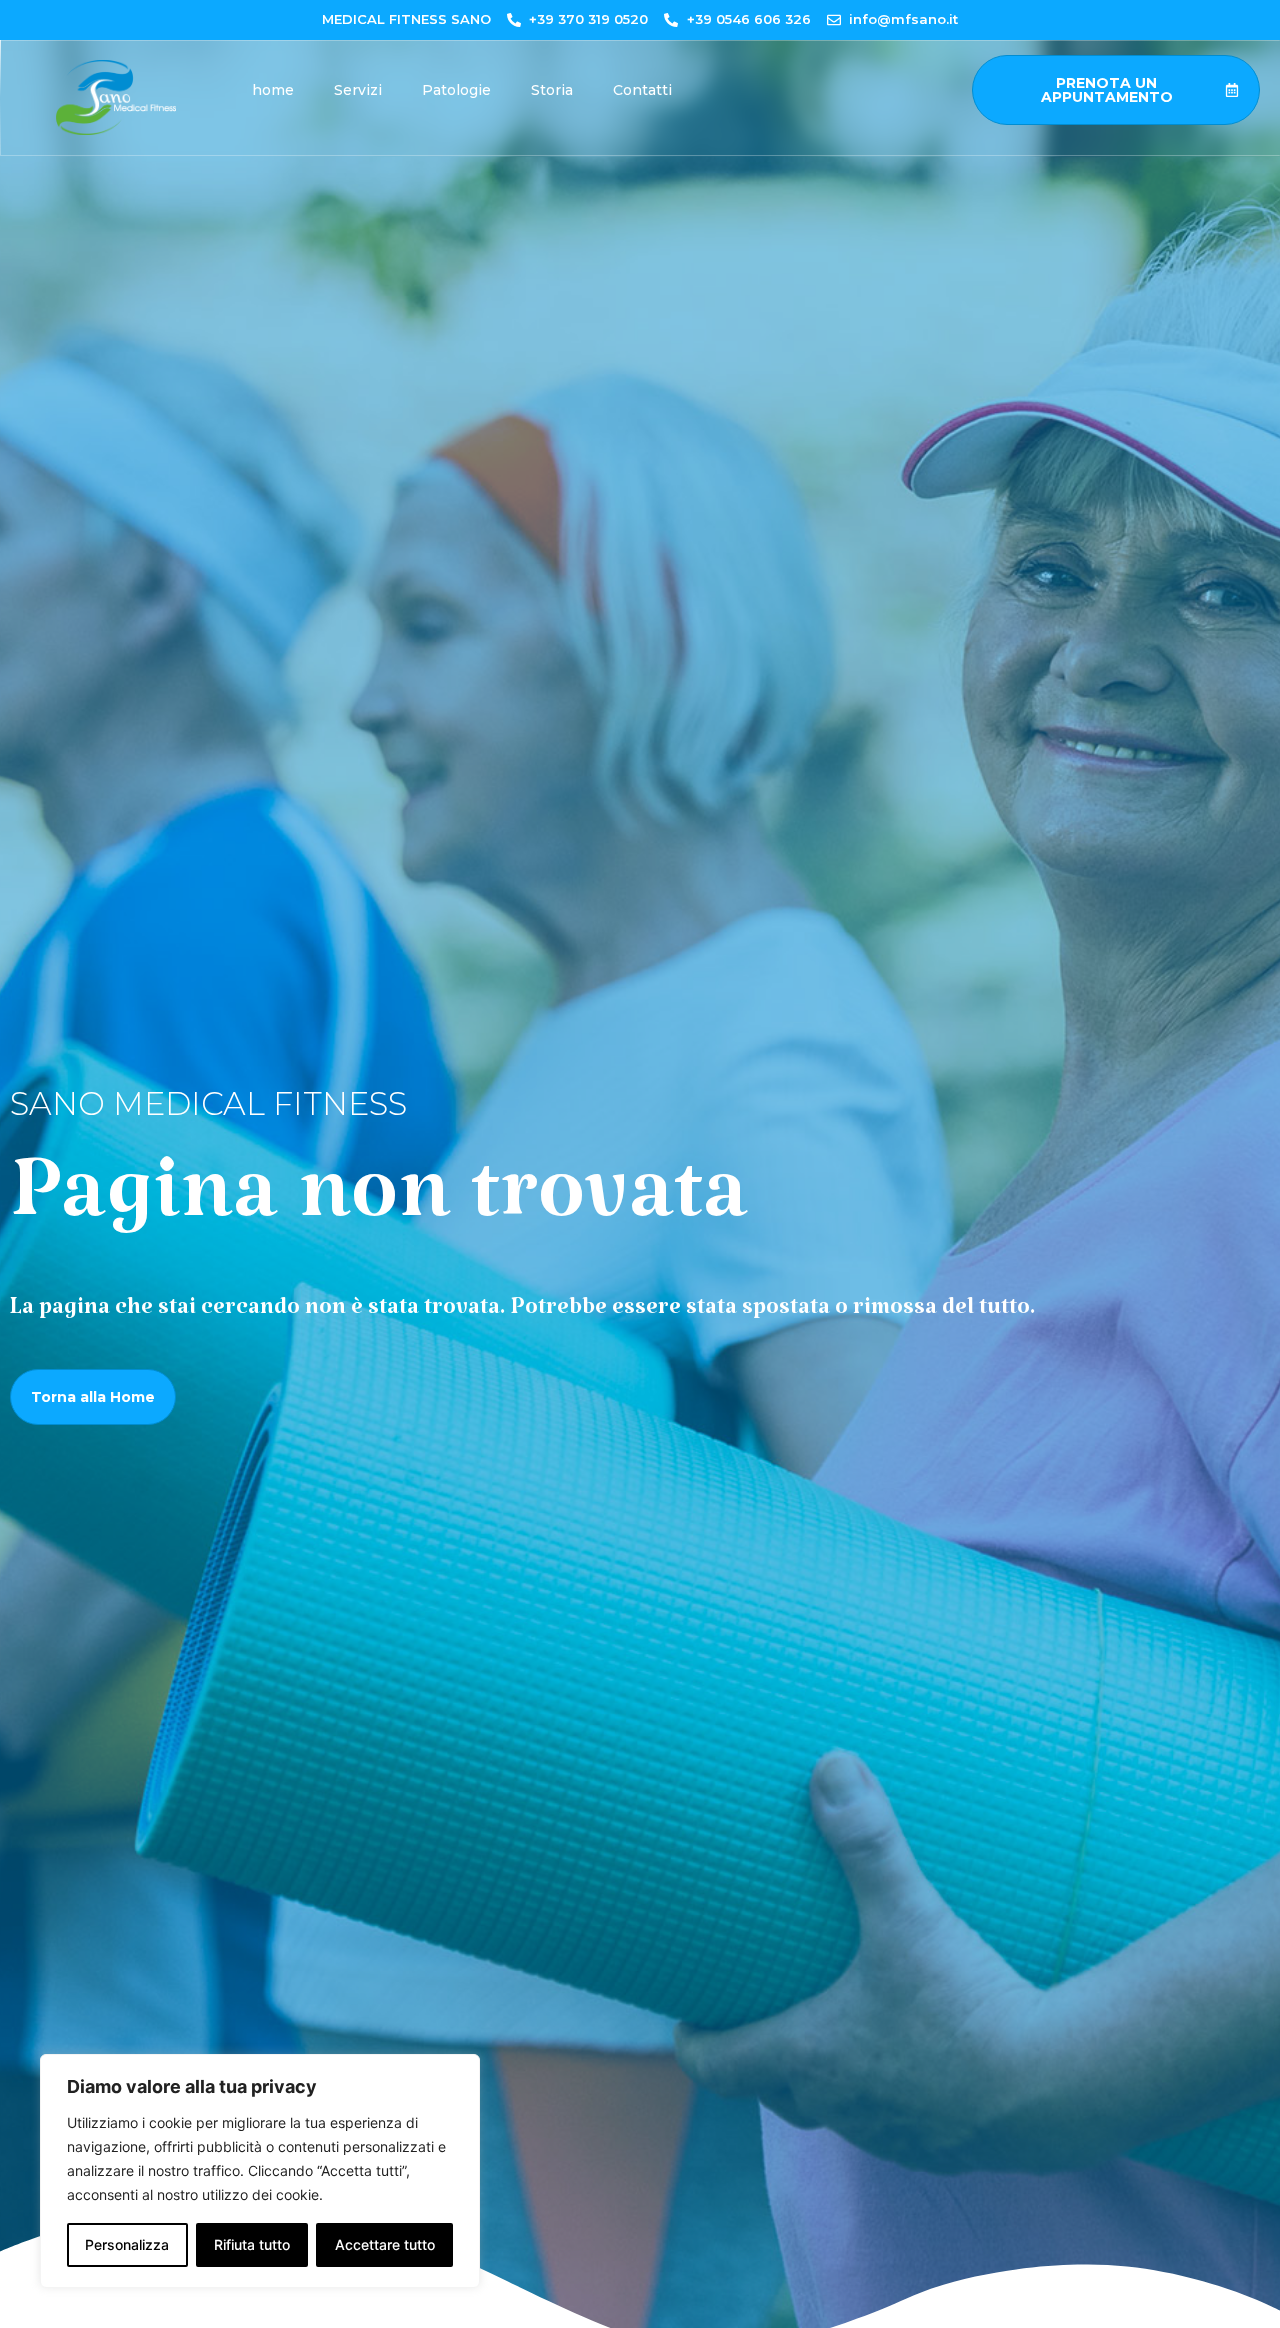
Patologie (456, 90)
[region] (260, 2171)
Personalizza (127, 2244)
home (273, 90)
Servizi (358, 90)
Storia (552, 90)
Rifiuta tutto (252, 2244)
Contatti (642, 90)
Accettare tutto (385, 2244)
